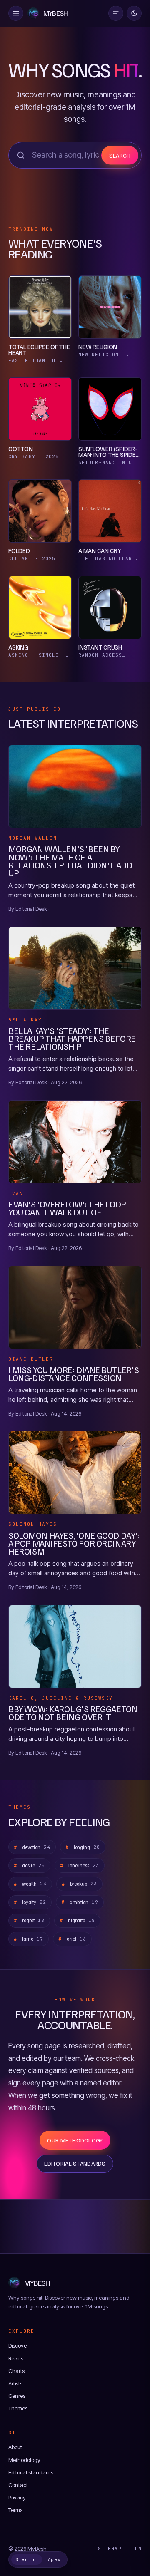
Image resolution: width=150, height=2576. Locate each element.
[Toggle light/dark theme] (134, 13)
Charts (16, 2371)
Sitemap (110, 2549)
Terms (15, 2510)
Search (120, 155)
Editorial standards (75, 2163)
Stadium (27, 2559)
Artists (15, 2383)
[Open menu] (16, 13)
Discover (18, 2345)
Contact (18, 2485)
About (15, 2447)
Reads (16, 2358)
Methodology (24, 2460)
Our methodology (75, 2140)
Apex (54, 2559)
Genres (17, 2396)
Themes (18, 2408)
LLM (137, 2549)
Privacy (17, 2497)
